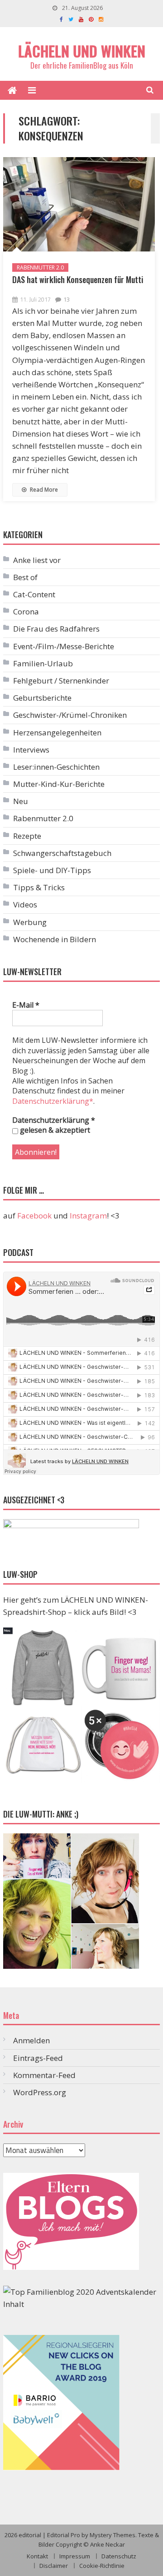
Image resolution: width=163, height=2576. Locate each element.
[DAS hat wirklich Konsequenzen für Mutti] (79, 205)
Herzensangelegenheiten (57, 732)
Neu (21, 801)
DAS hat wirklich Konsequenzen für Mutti (78, 279)
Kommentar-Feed (44, 2075)
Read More (43, 490)
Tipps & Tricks (39, 887)
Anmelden (31, 2040)
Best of (25, 577)
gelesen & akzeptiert (54, 1130)
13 (67, 299)
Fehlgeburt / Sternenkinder (61, 681)
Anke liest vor (37, 560)
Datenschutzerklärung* (53, 1101)
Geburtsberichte (42, 698)
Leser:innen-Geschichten (56, 767)
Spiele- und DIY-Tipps (52, 870)
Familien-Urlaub (43, 663)
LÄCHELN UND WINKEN (82, 51)
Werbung (30, 922)
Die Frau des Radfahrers (56, 629)
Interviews (31, 750)
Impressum (75, 2556)
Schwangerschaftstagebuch (62, 853)
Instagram (88, 1216)
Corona (26, 611)
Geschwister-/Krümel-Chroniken (70, 715)
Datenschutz (119, 2556)
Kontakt (37, 2556)
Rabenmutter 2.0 (40, 267)
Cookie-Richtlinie (102, 2566)
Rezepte (27, 836)
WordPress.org (40, 2092)
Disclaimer (54, 2566)
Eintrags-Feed (38, 2058)
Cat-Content (34, 594)
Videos (25, 904)
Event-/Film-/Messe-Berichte (64, 646)
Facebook (34, 1216)
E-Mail (26, 1005)
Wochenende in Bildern (55, 939)
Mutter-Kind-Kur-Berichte (59, 784)
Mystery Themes (113, 2535)
